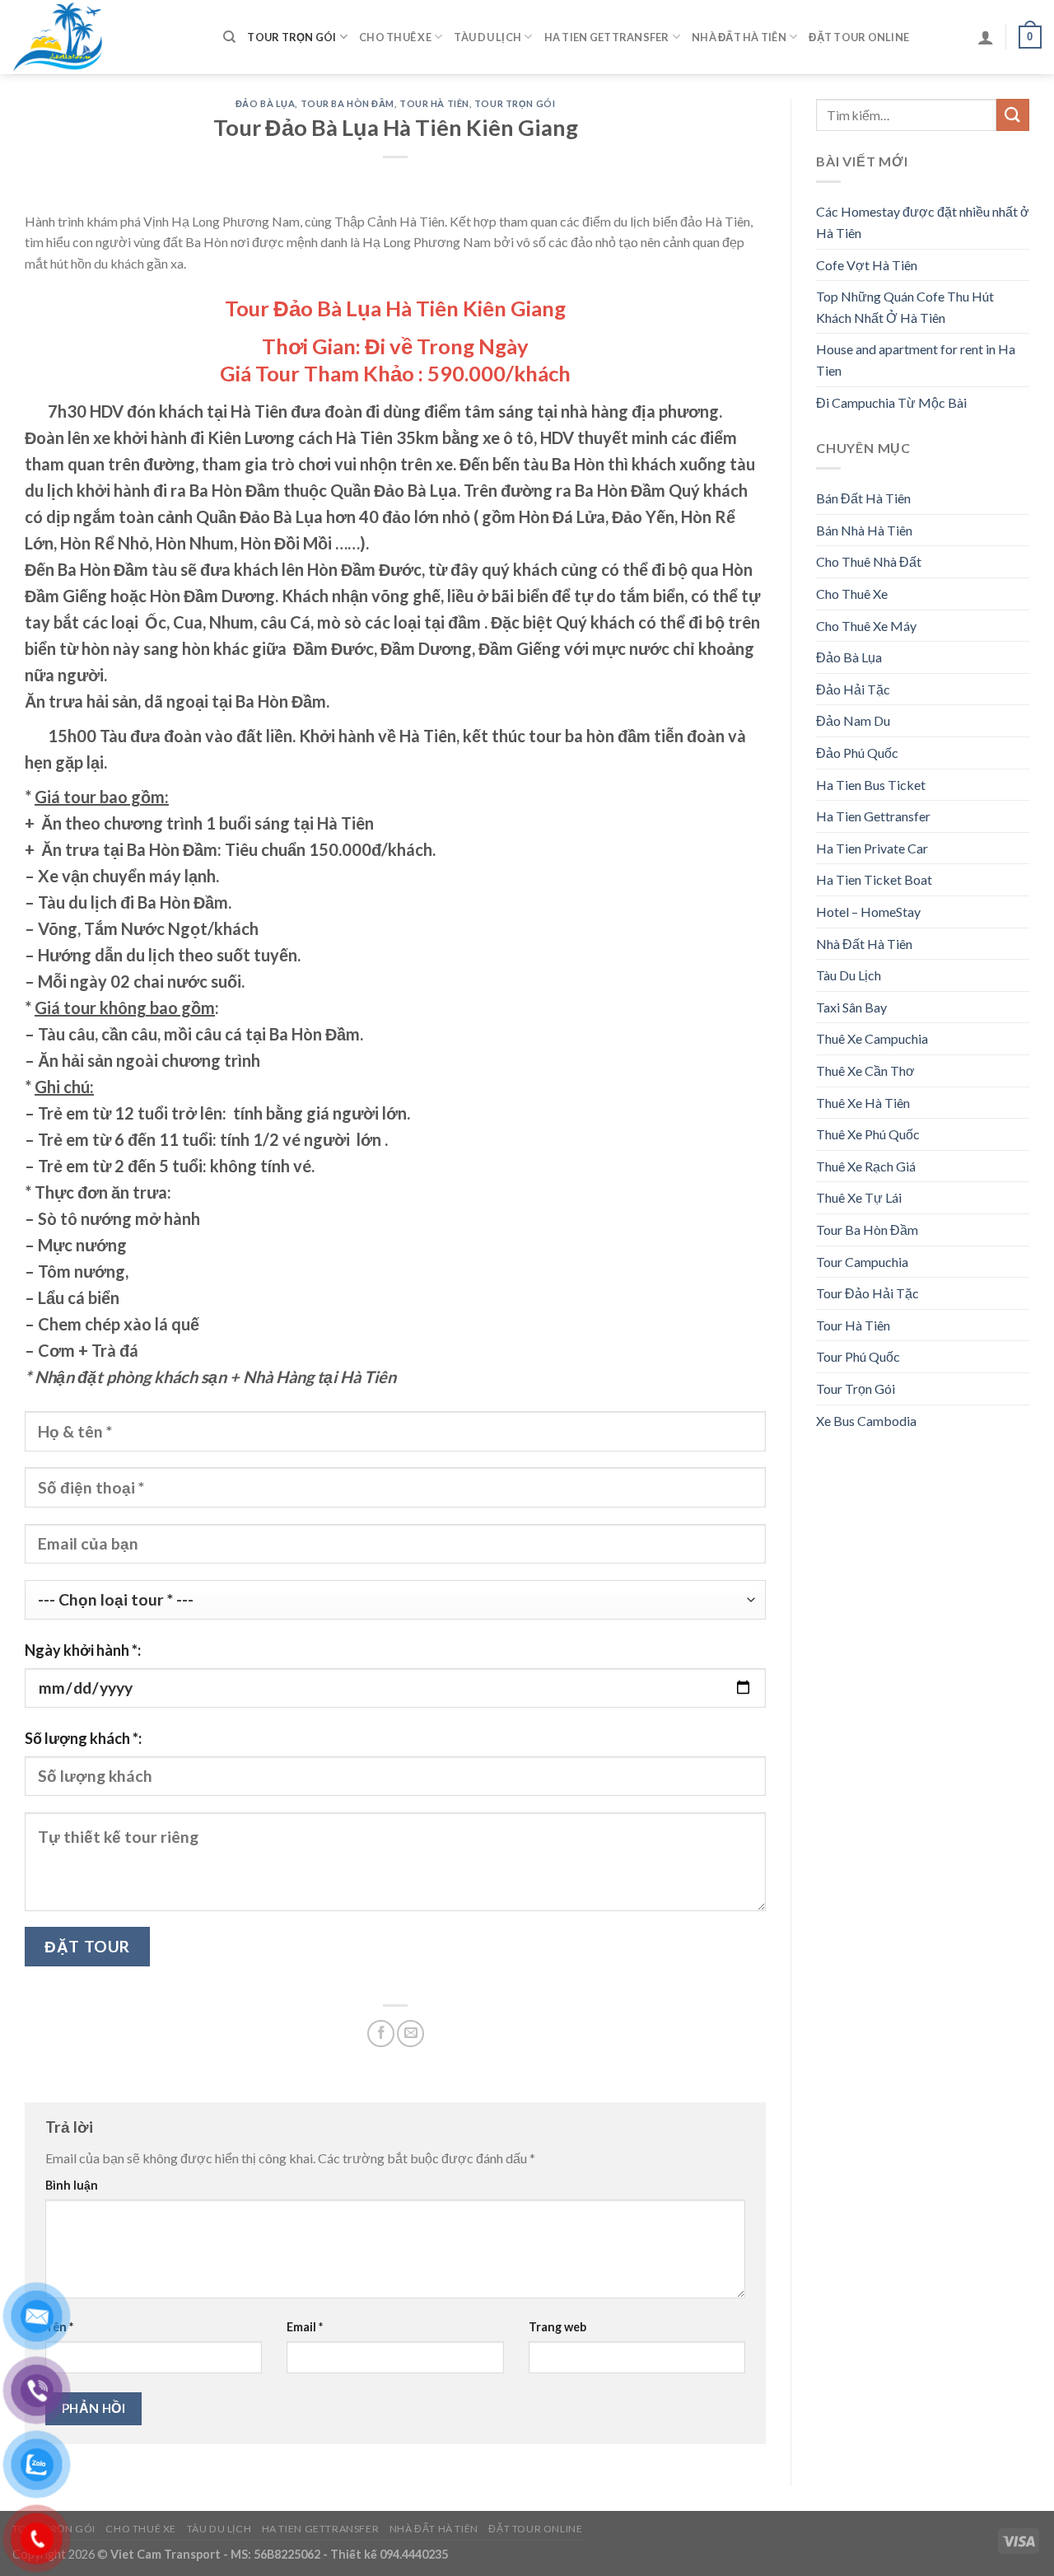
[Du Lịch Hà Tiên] (105, 37)
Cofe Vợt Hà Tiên (867, 265)
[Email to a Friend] (410, 2034)
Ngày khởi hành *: (83, 1650)
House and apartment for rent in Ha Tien (916, 360)
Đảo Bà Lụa (266, 103)
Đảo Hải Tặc (853, 689)
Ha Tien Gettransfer (607, 37)
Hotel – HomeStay (868, 912)
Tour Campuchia (862, 1262)
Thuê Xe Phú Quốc (868, 1134)
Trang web (557, 2327)
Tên (59, 2327)
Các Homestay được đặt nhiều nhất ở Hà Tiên (923, 222)
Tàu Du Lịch (487, 37)
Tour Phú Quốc (858, 1356)
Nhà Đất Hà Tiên (739, 37)
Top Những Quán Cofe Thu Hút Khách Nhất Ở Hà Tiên (905, 307)
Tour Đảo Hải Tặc (867, 1293)
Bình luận (72, 2185)
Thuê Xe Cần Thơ (865, 1071)
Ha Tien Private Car (872, 848)
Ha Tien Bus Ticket (871, 785)
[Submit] (1013, 115)
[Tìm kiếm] (229, 37)
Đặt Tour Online (859, 37)
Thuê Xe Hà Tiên (863, 1103)
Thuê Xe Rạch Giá (866, 1166)
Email (305, 2327)
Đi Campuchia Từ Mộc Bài (891, 402)
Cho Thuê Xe (395, 37)
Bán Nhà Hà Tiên (864, 530)
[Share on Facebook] (381, 2034)
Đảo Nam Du (853, 720)
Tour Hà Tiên (434, 103)
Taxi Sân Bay (851, 1007)
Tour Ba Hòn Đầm (347, 103)
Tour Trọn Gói (291, 37)
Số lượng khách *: (83, 1738)
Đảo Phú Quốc (857, 753)
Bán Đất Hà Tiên (863, 498)
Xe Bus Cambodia (866, 1421)
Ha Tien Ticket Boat (874, 879)
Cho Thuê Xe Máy (866, 626)
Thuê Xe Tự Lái (859, 1197)
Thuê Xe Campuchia (872, 1038)
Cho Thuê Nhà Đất (869, 561)
